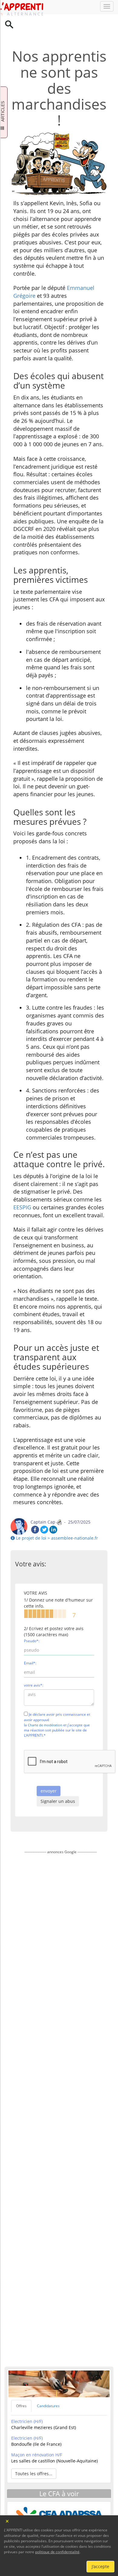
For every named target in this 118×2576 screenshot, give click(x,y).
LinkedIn (53, 1511)
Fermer (7, 2521)
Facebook (35, 1511)
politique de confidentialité (57, 2552)
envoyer (49, 1772)
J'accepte (100, 2566)
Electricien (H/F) (27, 2403)
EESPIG (22, 1189)
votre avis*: (34, 1667)
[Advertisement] (61, 2089)
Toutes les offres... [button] (34, 2455)
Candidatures (48, 2387)
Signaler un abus (58, 1783)
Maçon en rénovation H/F (37, 2436)
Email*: (30, 1645)
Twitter (44, 1511)
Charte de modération (45, 1706)
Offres (21, 2387)
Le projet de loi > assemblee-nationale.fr (56, 1519)
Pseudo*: (32, 1622)
